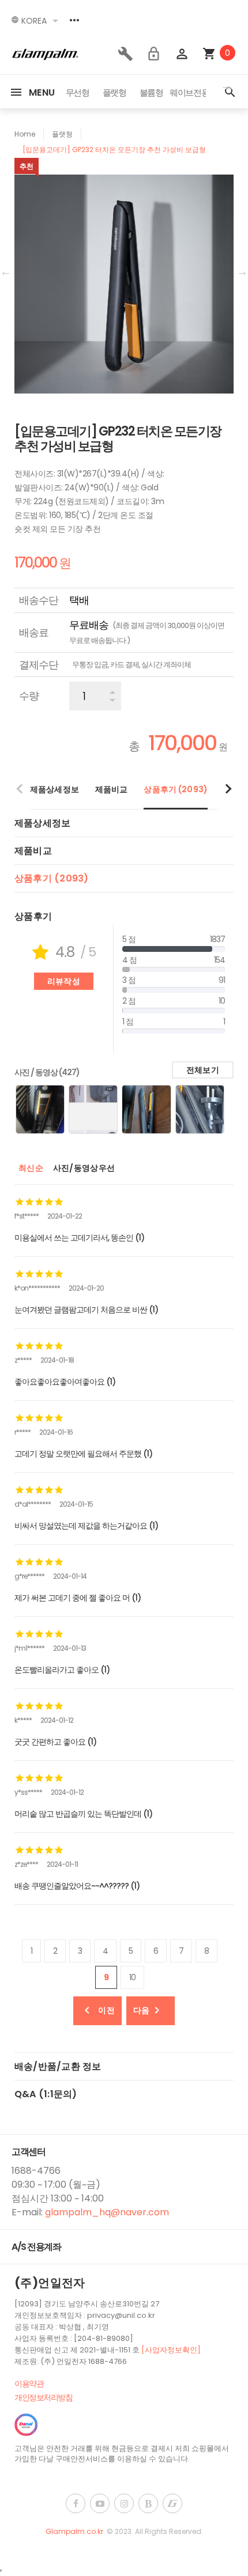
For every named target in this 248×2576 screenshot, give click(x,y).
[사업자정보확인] (171, 2350)
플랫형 (114, 92)
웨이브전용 (189, 92)
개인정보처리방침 (43, 2397)
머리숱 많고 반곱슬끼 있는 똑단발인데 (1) (83, 1814)
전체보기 (203, 1070)
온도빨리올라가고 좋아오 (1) (62, 1670)
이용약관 (29, 2384)
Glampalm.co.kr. (76, 2531)
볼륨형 (151, 92)
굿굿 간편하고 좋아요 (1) (55, 1742)
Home (25, 134)
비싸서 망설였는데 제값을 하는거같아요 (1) (86, 1526)
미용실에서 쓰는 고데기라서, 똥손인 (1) (79, 1238)
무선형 (78, 92)
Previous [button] (6, 270)
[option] (77, 93)
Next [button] (226, 84)
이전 (106, 2010)
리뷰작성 (64, 981)
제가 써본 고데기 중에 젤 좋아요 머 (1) (78, 1598)
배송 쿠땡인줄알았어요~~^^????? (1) (77, 1886)
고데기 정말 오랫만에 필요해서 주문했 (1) (83, 1454)
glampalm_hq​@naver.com (107, 2212)
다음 (142, 2010)
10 (132, 1977)
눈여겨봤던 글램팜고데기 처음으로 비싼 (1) (86, 1310)
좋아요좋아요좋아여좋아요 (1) (65, 1382)
